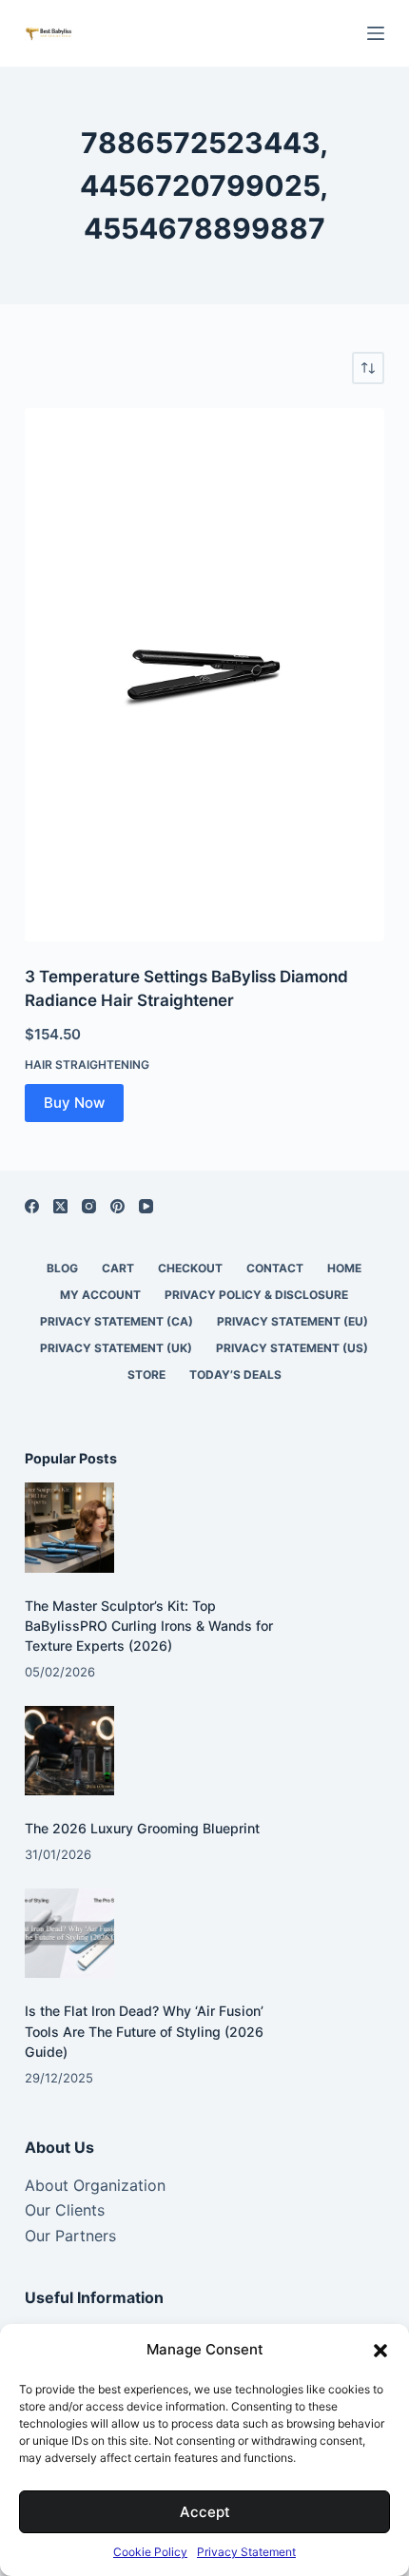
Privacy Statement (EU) (292, 1321)
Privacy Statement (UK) (116, 1348)
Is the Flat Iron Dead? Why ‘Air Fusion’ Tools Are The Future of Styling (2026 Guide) (144, 2031)
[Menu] (376, 33)
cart (118, 1268)
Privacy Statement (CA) (117, 1321)
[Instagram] (89, 1206)
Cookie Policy (150, 2552)
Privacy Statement (246, 2552)
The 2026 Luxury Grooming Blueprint (142, 1828)
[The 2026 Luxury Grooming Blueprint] (70, 1751)
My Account (100, 1295)
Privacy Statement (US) (292, 1348)
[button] (380, 2351)
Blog (62, 1268)
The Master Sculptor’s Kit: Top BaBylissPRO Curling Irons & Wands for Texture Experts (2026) (149, 1626)
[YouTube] (146, 1206)
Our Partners (70, 2236)
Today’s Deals (235, 1375)
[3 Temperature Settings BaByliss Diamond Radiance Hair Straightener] (204, 675)
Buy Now (74, 1103)
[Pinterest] (117, 1206)
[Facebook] (32, 1206)
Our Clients (65, 2210)
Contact (275, 1268)
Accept (205, 2512)
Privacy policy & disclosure (256, 1295)
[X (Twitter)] (60, 1206)
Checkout (190, 1268)
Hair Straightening (87, 1065)
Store (146, 1375)
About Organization (95, 2185)
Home (344, 1268)
